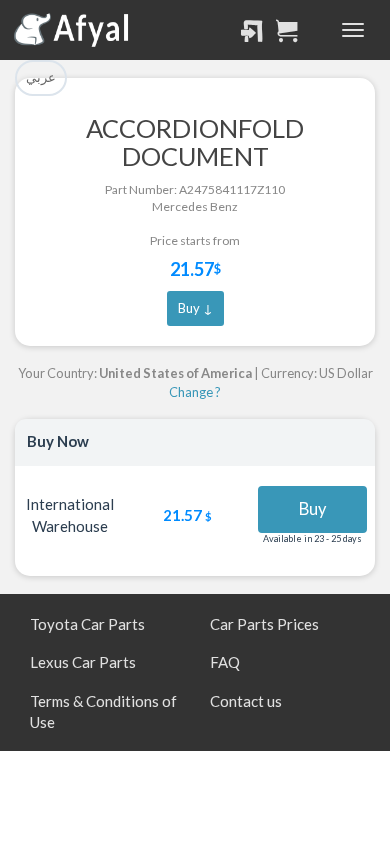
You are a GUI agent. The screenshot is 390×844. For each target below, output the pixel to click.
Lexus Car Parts (83, 662)
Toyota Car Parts (87, 624)
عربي (41, 77)
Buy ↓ (195, 308)
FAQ (225, 662)
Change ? (195, 392)
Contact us (246, 701)
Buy (312, 509)
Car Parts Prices (264, 624)
